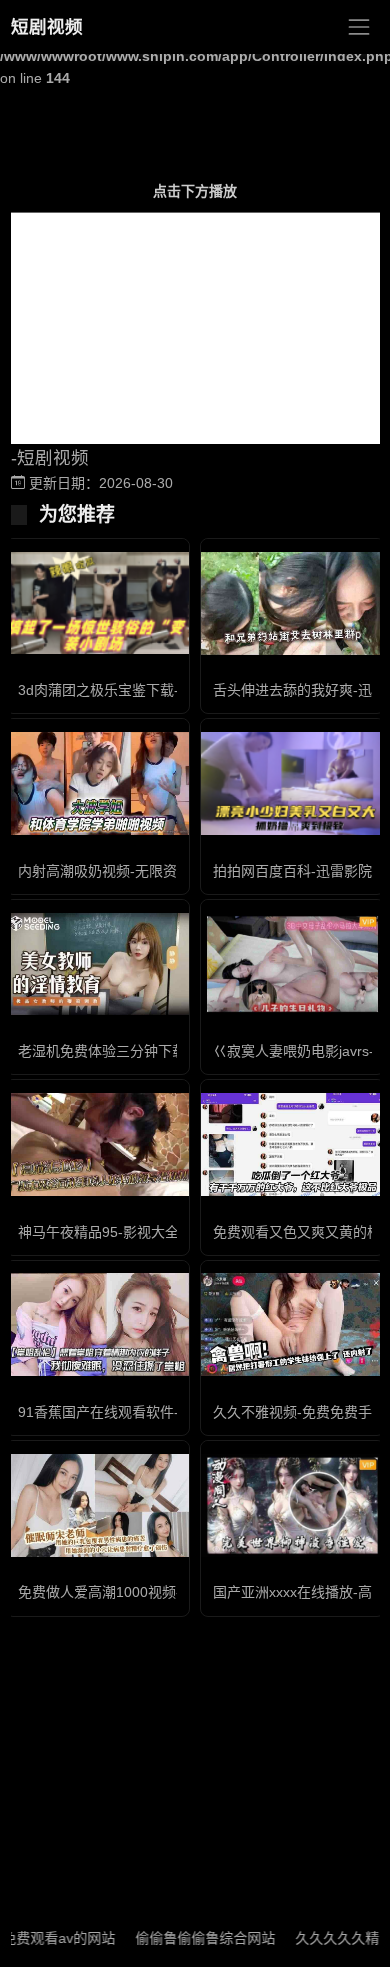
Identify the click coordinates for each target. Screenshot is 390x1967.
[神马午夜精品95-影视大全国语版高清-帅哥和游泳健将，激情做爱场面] (97, 1144)
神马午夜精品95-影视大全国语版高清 (133, 1232)
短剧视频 (47, 27)
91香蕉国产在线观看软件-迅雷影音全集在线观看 (168, 1412)
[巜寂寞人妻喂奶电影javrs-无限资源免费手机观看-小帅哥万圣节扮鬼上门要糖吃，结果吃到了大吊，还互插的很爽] (292, 964)
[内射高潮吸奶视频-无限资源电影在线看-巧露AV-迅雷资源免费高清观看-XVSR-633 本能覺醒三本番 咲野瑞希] (97, 783)
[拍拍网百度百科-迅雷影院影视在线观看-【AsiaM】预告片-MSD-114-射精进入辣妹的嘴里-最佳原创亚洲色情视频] (292, 783)
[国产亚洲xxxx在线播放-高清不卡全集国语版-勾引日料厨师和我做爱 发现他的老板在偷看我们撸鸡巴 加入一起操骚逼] (292, 1505)
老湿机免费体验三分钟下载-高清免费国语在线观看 (174, 1051)
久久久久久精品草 (333, 1938)
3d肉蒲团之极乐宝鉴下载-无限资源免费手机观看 (168, 690)
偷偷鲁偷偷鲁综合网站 (187, 1938)
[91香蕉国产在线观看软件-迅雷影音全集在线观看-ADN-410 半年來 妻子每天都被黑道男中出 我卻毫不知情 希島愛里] (97, 1324)
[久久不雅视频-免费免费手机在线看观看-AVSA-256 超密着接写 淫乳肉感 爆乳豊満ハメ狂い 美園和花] (292, 1324)
